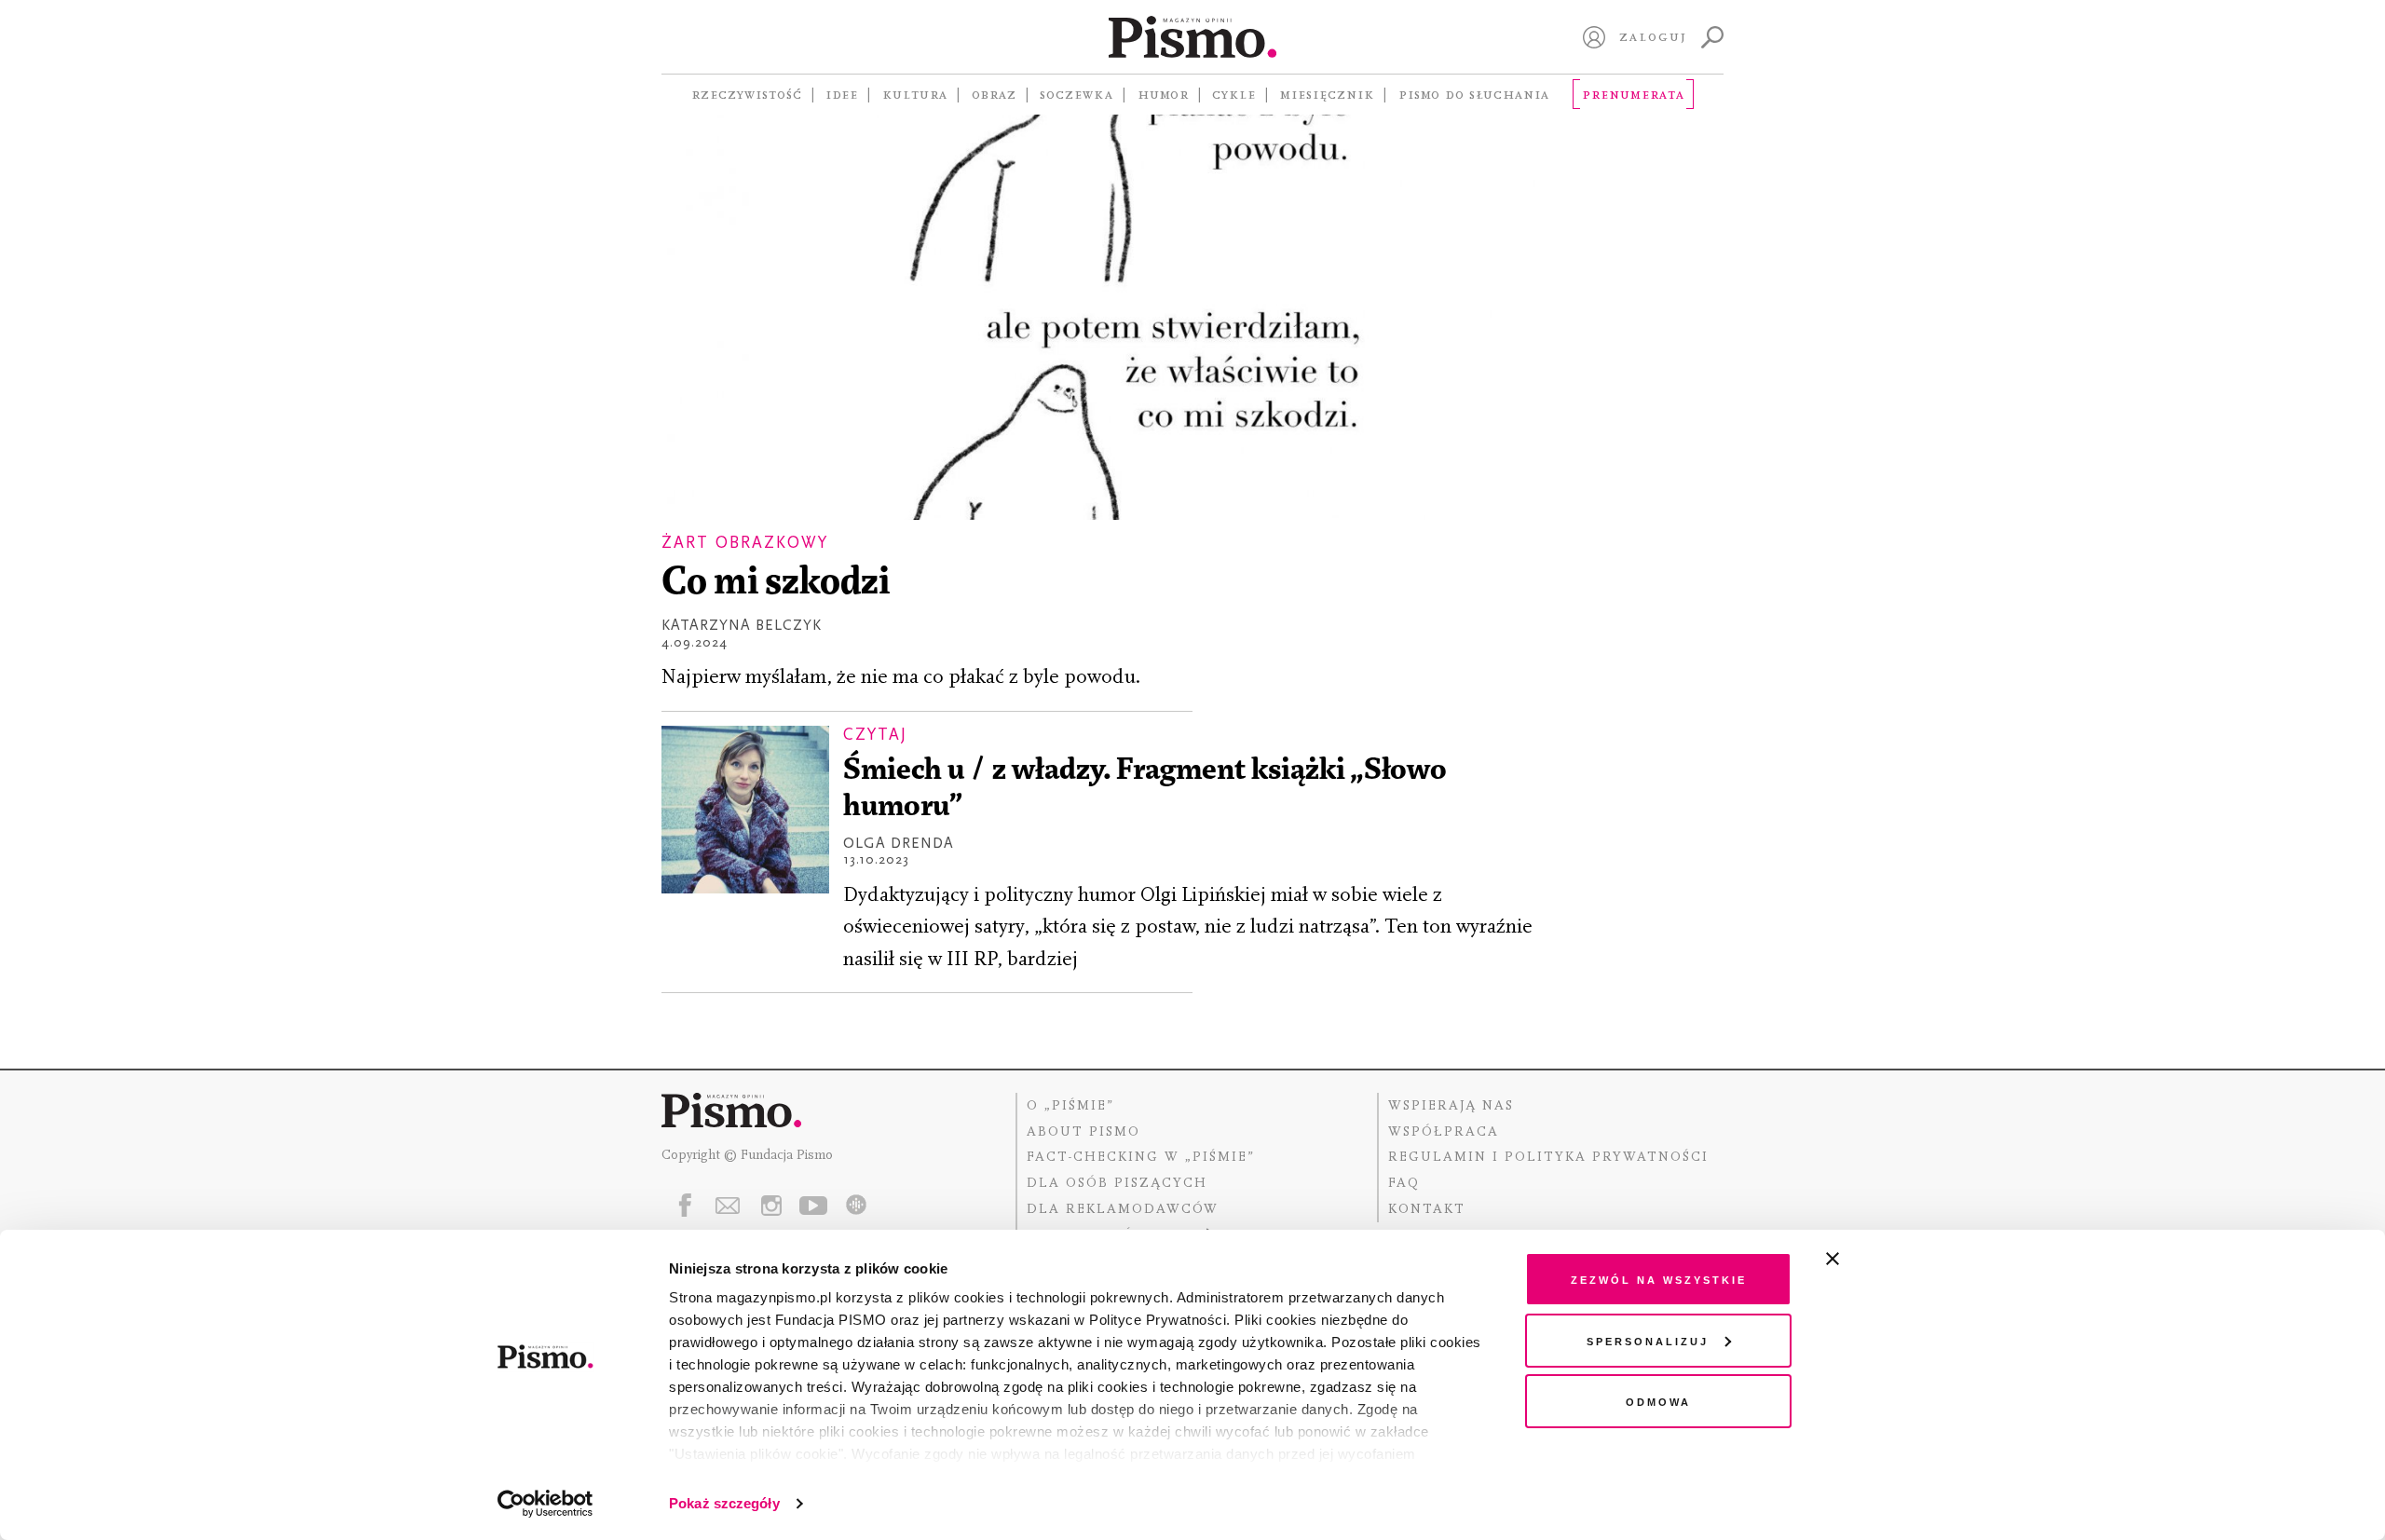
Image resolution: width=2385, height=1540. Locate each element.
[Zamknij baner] (1882, 1259)
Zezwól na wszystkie (1659, 1279)
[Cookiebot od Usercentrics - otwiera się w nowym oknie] (545, 1504)
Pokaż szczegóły (724, 1503)
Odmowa (1658, 1401)
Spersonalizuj (1648, 1340)
